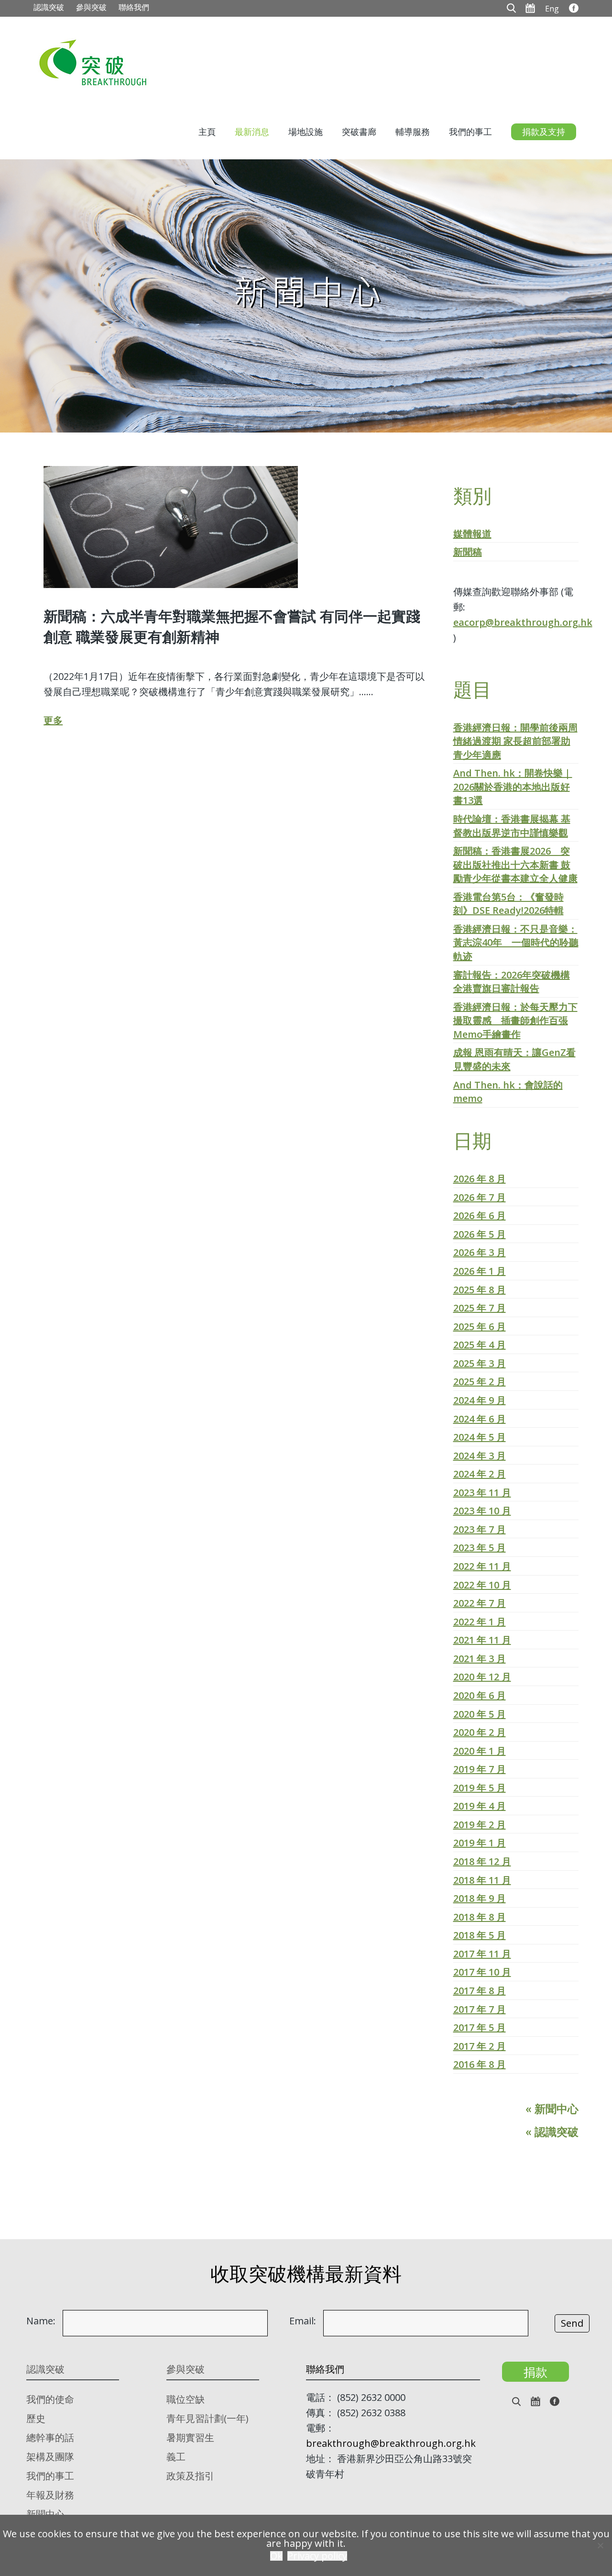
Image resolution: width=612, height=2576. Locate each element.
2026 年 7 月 (480, 1197)
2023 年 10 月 (482, 1511)
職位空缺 (186, 2399)
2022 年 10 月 (482, 1585)
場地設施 (306, 132)
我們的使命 (50, 2399)
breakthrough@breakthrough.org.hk (391, 2443)
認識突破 (49, 7)
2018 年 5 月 (480, 1935)
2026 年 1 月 (480, 1271)
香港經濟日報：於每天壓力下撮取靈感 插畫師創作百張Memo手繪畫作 (515, 1021)
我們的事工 (470, 132)
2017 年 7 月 (480, 2009)
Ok (276, 2556)
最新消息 (252, 132)
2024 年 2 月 (480, 1474)
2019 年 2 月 (480, 1825)
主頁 (207, 132)
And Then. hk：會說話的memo (508, 1092)
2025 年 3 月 (480, 1363)
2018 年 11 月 (482, 1880)
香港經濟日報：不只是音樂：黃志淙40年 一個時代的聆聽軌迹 (516, 943)
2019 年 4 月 (480, 1806)
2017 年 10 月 (482, 1972)
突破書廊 (359, 132)
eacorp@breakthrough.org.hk (523, 622)
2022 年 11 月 (482, 1566)
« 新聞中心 (552, 2109)
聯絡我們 (134, 7)
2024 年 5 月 (480, 1437)
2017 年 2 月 (480, 2046)
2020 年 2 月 (480, 1732)
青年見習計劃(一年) (208, 2418)
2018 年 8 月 (480, 1917)
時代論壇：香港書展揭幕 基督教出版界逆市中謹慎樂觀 (512, 826)
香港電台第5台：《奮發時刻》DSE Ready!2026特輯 (508, 904)
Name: (41, 2321)
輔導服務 (413, 132)
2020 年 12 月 (482, 1677)
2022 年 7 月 (480, 1603)
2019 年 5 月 (480, 1788)
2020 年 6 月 (480, 1695)
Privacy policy (317, 2556)
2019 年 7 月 (480, 1769)
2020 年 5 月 (480, 1714)
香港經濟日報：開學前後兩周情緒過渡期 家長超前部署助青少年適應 (515, 741)
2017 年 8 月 (480, 1991)
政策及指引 (190, 2476)
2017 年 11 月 (482, 1954)
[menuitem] (552, 8)
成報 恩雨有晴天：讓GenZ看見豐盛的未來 (514, 1059)
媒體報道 (472, 534)
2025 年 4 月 (480, 1345)
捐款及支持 (544, 132)
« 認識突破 (552, 2132)
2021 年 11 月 (482, 1640)
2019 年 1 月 (480, 1843)
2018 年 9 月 (480, 1898)
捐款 (535, 2372)
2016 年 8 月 (480, 2064)
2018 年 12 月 (482, 1861)
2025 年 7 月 (480, 1308)
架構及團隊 (50, 2457)
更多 (53, 720)
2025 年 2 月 (480, 1382)
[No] (600, 2545)
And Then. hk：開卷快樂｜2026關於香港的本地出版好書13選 (513, 787)
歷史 (36, 2418)
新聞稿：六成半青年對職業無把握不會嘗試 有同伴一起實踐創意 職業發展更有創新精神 (232, 626)
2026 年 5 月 (480, 1234)
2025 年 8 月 (480, 1290)
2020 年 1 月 (480, 1751)
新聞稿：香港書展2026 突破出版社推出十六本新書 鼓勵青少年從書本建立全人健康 (515, 865)
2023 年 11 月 (482, 1493)
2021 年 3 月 (480, 1659)
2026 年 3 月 (480, 1252)
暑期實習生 (190, 2437)
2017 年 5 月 (480, 2027)
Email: (303, 2321)
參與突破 (91, 7)
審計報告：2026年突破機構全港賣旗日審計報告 (512, 982)
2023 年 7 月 (480, 1529)
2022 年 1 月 (480, 1622)
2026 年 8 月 (480, 1179)
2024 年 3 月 (480, 1456)
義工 (176, 2457)
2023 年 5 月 (480, 1548)
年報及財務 (50, 2495)
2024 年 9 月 (480, 1400)
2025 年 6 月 (480, 1327)
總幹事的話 (50, 2437)
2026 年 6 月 (480, 1216)
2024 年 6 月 (480, 1419)
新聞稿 (468, 552)
